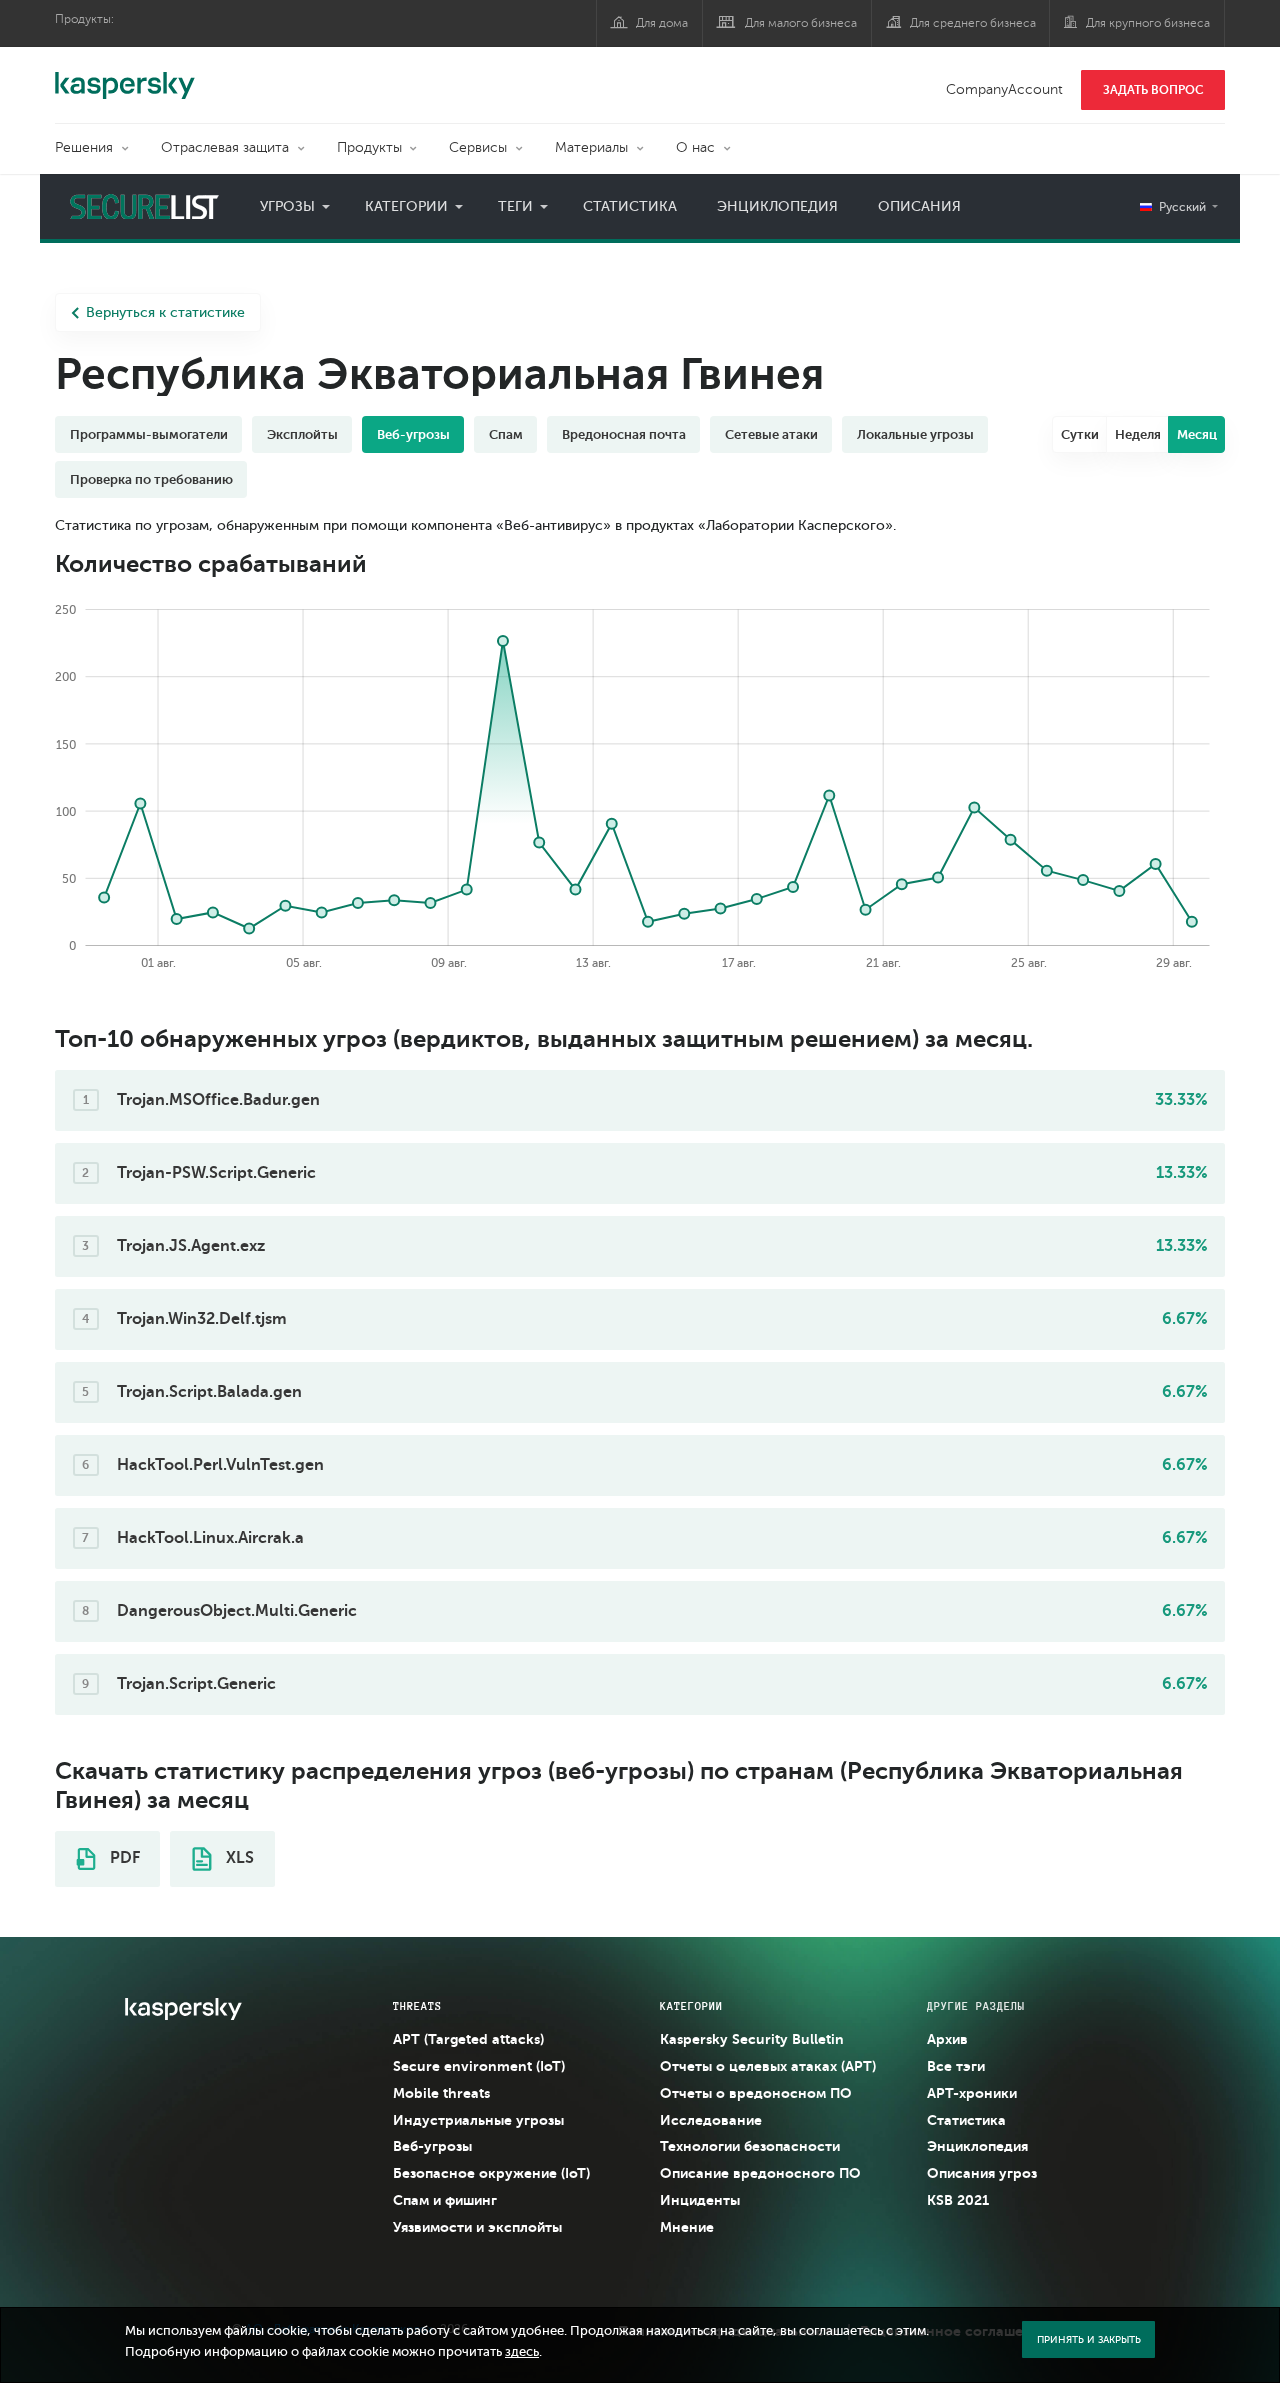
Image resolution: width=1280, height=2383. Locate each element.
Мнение (687, 2227)
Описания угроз (982, 2173)
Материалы (591, 147)
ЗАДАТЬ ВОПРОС (1153, 90)
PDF (123, 1858)
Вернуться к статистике (165, 312)
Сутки (1080, 434)
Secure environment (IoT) (479, 2066)
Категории (406, 206)
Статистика (630, 206)
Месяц (1197, 434)
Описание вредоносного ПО (760, 2173)
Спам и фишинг (445, 2200)
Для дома (662, 23)
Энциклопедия (777, 206)
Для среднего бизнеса (973, 23)
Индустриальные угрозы (478, 2120)
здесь (522, 2352)
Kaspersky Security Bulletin (752, 2039)
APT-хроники (972, 2093)
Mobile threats (441, 2093)
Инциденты (700, 2200)
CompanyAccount (1004, 89)
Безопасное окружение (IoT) (491, 2173)
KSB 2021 (958, 2200)
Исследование (711, 2120)
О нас (695, 147)
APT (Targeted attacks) (468, 2039)
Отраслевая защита (225, 147)
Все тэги (956, 2066)
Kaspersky (125, 75)
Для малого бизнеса (801, 23)
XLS (238, 1858)
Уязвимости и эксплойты (477, 2227)
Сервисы (478, 147)
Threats (417, 2006)
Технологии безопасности (750, 2146)
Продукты (369, 147)
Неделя (1138, 434)
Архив (947, 2039)
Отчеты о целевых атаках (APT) (768, 2066)
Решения (84, 147)
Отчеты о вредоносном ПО (756, 2093)
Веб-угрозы (432, 2146)
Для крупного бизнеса (1148, 23)
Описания (919, 206)
